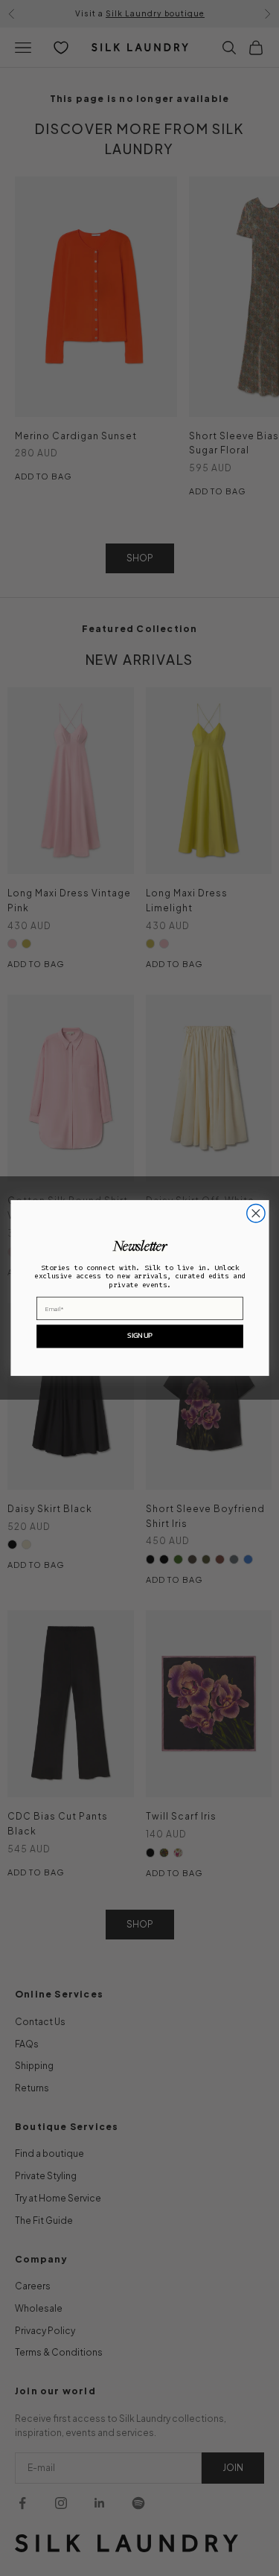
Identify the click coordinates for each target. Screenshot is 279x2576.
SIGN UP (139, 1336)
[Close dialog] (255, 1214)
